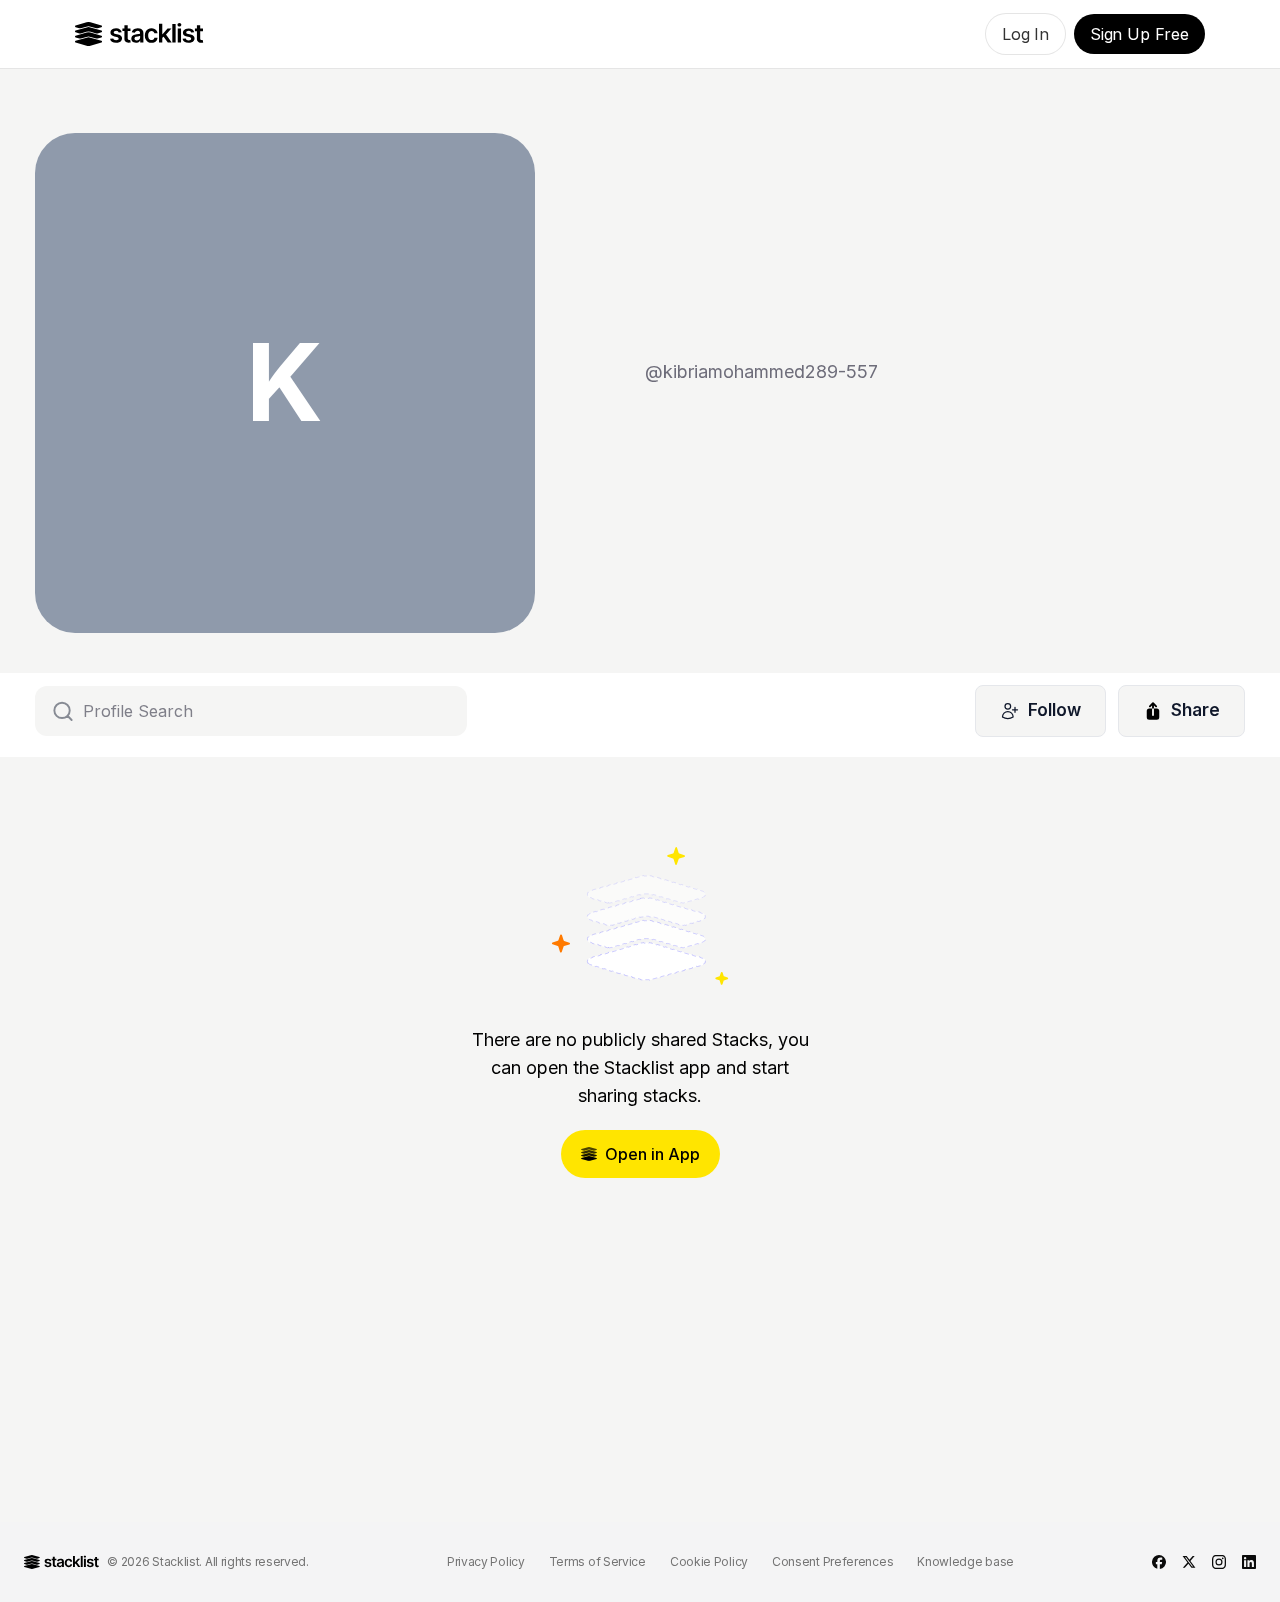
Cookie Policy (709, 1561)
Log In (1025, 34)
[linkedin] (1249, 1562)
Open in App (652, 1154)
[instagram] (1219, 1562)
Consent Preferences (832, 1561)
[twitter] (1189, 1562)
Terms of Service (597, 1561)
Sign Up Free (1139, 34)
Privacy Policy (486, 1561)
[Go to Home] (139, 34)
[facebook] (1159, 1562)
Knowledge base (965, 1561)
